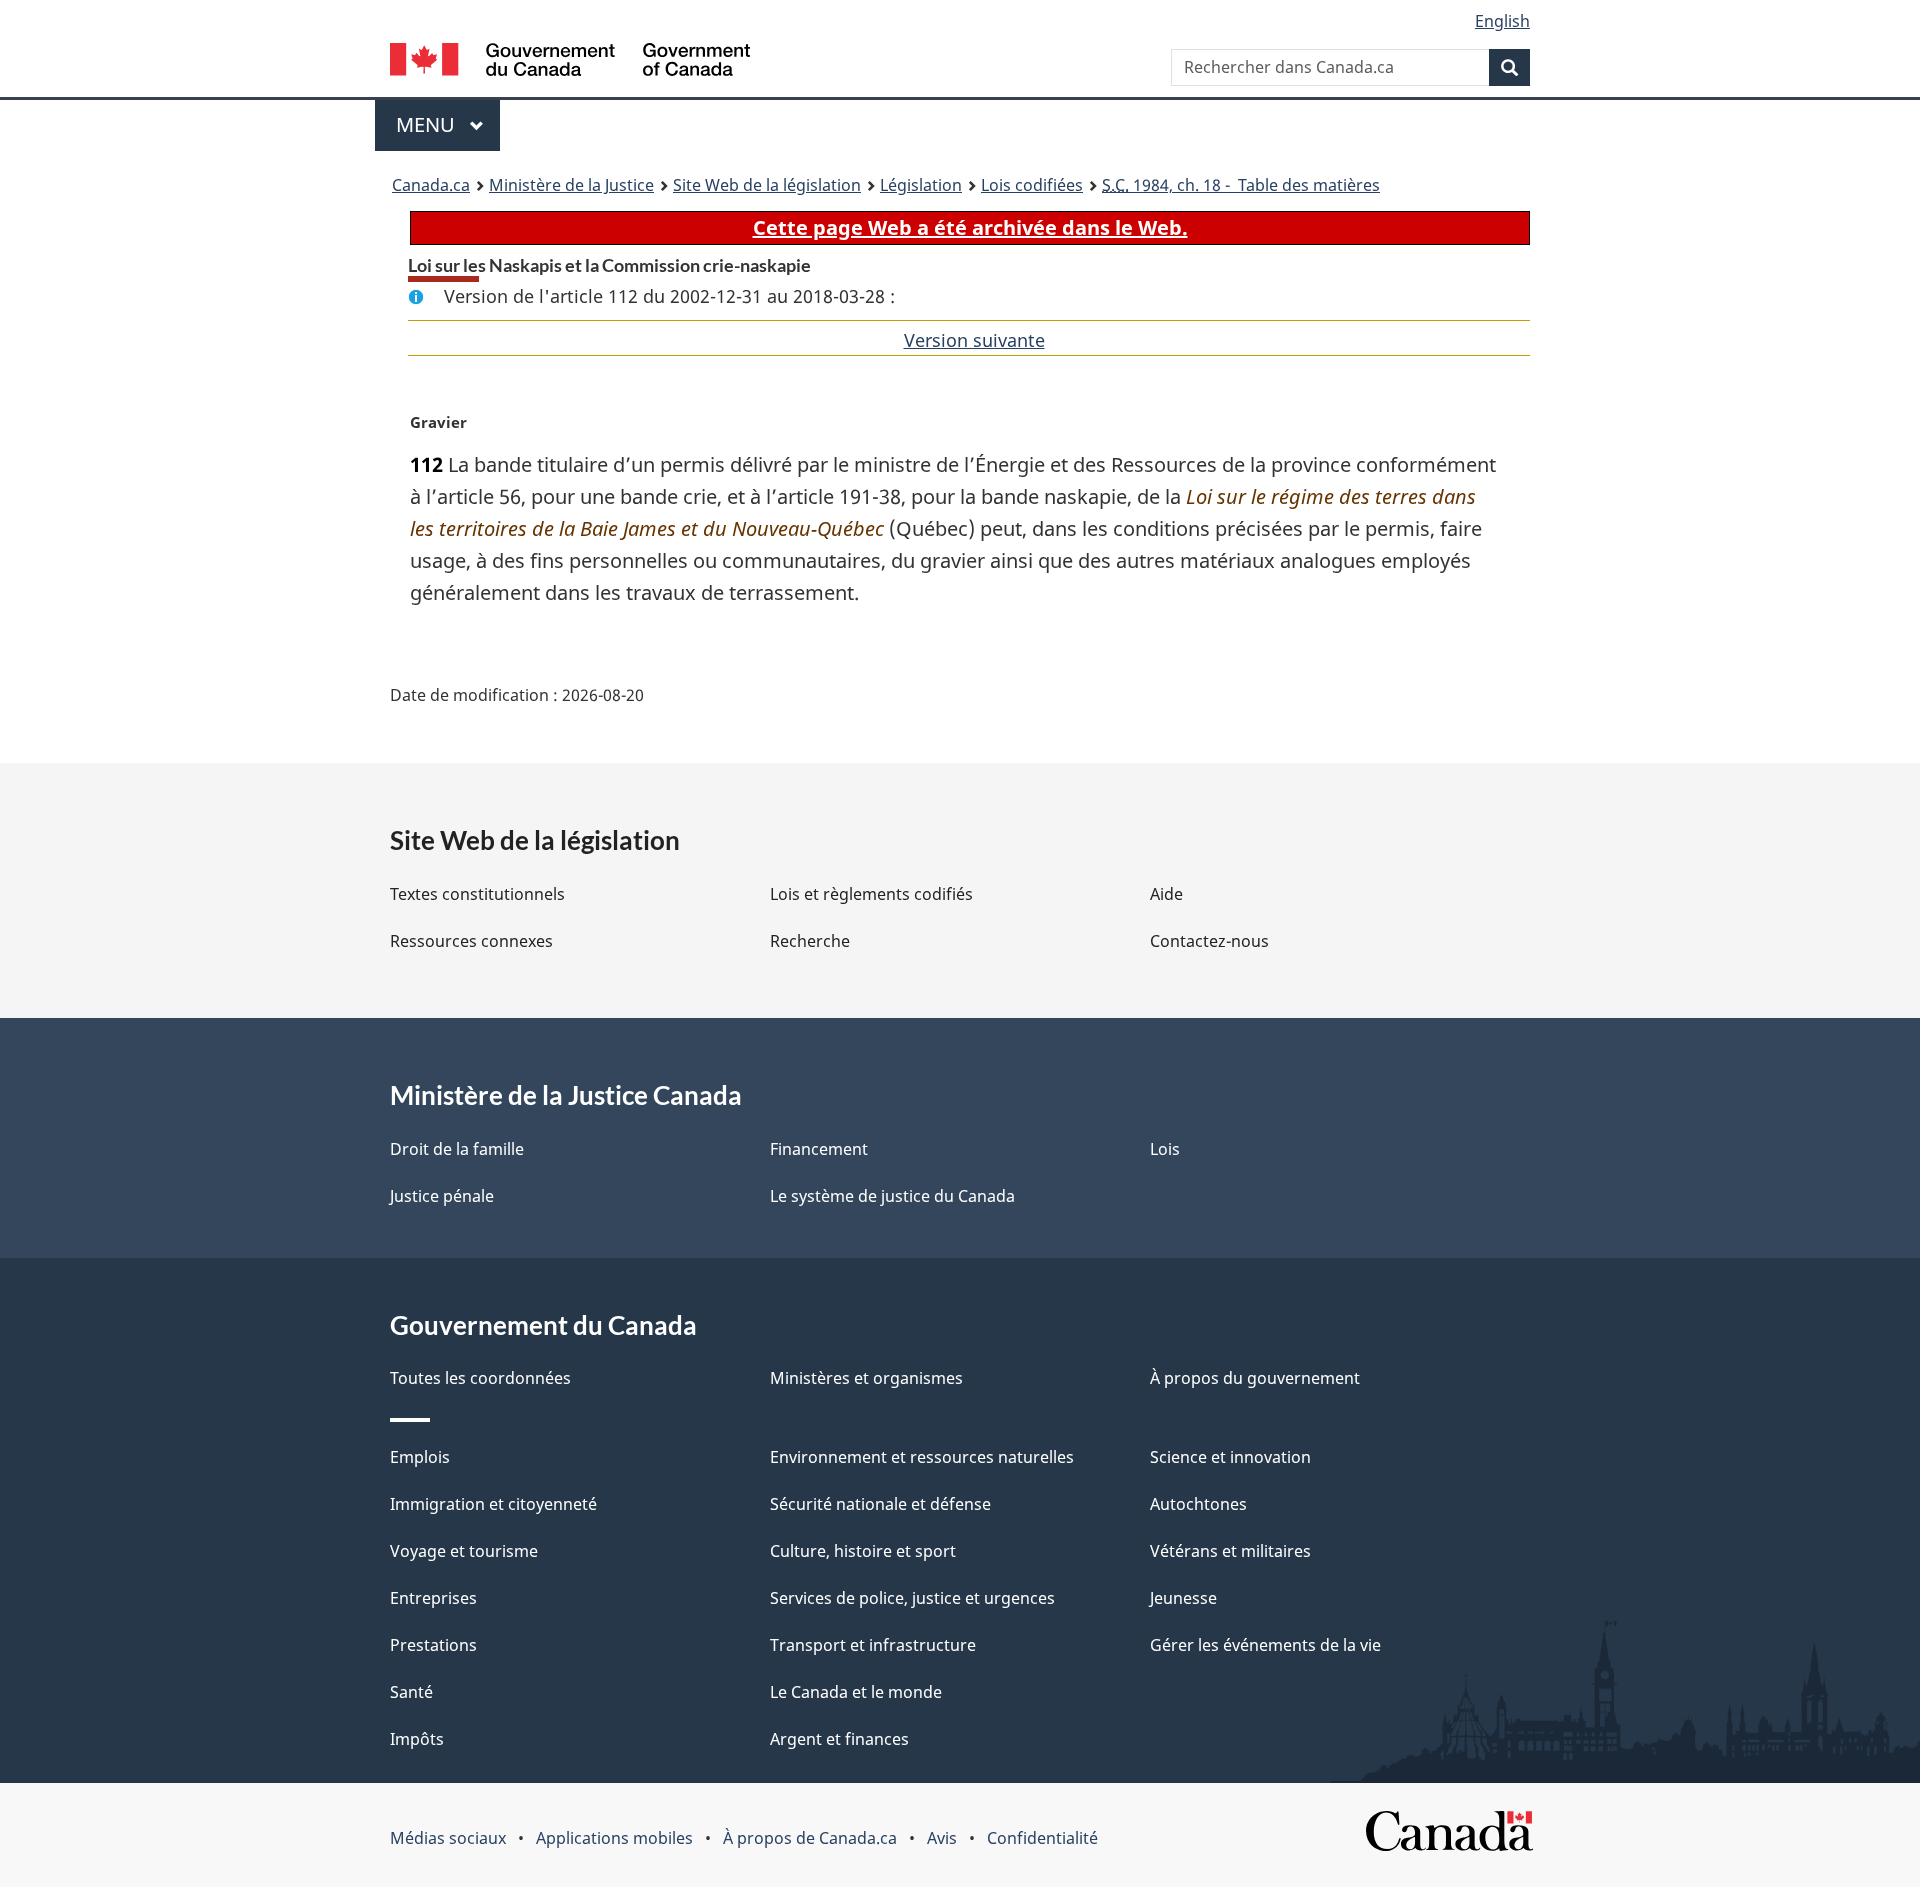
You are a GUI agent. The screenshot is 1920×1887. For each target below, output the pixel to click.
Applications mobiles (614, 1838)
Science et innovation (1230, 1457)
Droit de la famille (457, 1149)
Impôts (417, 1739)
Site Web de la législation (767, 185)
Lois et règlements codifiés (871, 894)
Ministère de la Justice (571, 185)
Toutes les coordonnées (480, 1378)
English (1502, 21)
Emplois (420, 1457)
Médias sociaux (448, 1838)
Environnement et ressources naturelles (922, 1457)
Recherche (810, 941)
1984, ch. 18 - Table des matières (1241, 185)
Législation (921, 185)
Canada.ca (431, 185)
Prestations (433, 1645)
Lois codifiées (1032, 185)
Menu (448, 124)
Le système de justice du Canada (892, 1196)
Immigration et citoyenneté (493, 1504)
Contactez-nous (1209, 941)
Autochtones (1198, 1504)
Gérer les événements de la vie (1265, 1645)
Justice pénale (442, 1196)
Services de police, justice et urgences (912, 1598)
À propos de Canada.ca (810, 1838)
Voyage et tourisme (464, 1551)
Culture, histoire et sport (863, 1551)
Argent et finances (839, 1739)
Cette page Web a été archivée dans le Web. (970, 227)
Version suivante (974, 340)
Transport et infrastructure (873, 1645)
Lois (1165, 1149)
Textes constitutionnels (477, 894)
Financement (819, 1149)
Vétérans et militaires (1230, 1551)
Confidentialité (1042, 1838)
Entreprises (433, 1598)
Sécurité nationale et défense (880, 1504)
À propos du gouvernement (1255, 1378)
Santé (411, 1692)
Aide (1166, 894)
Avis (942, 1838)
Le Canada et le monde (856, 1692)
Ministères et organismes (866, 1378)
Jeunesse (1183, 1598)
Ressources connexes (471, 941)
